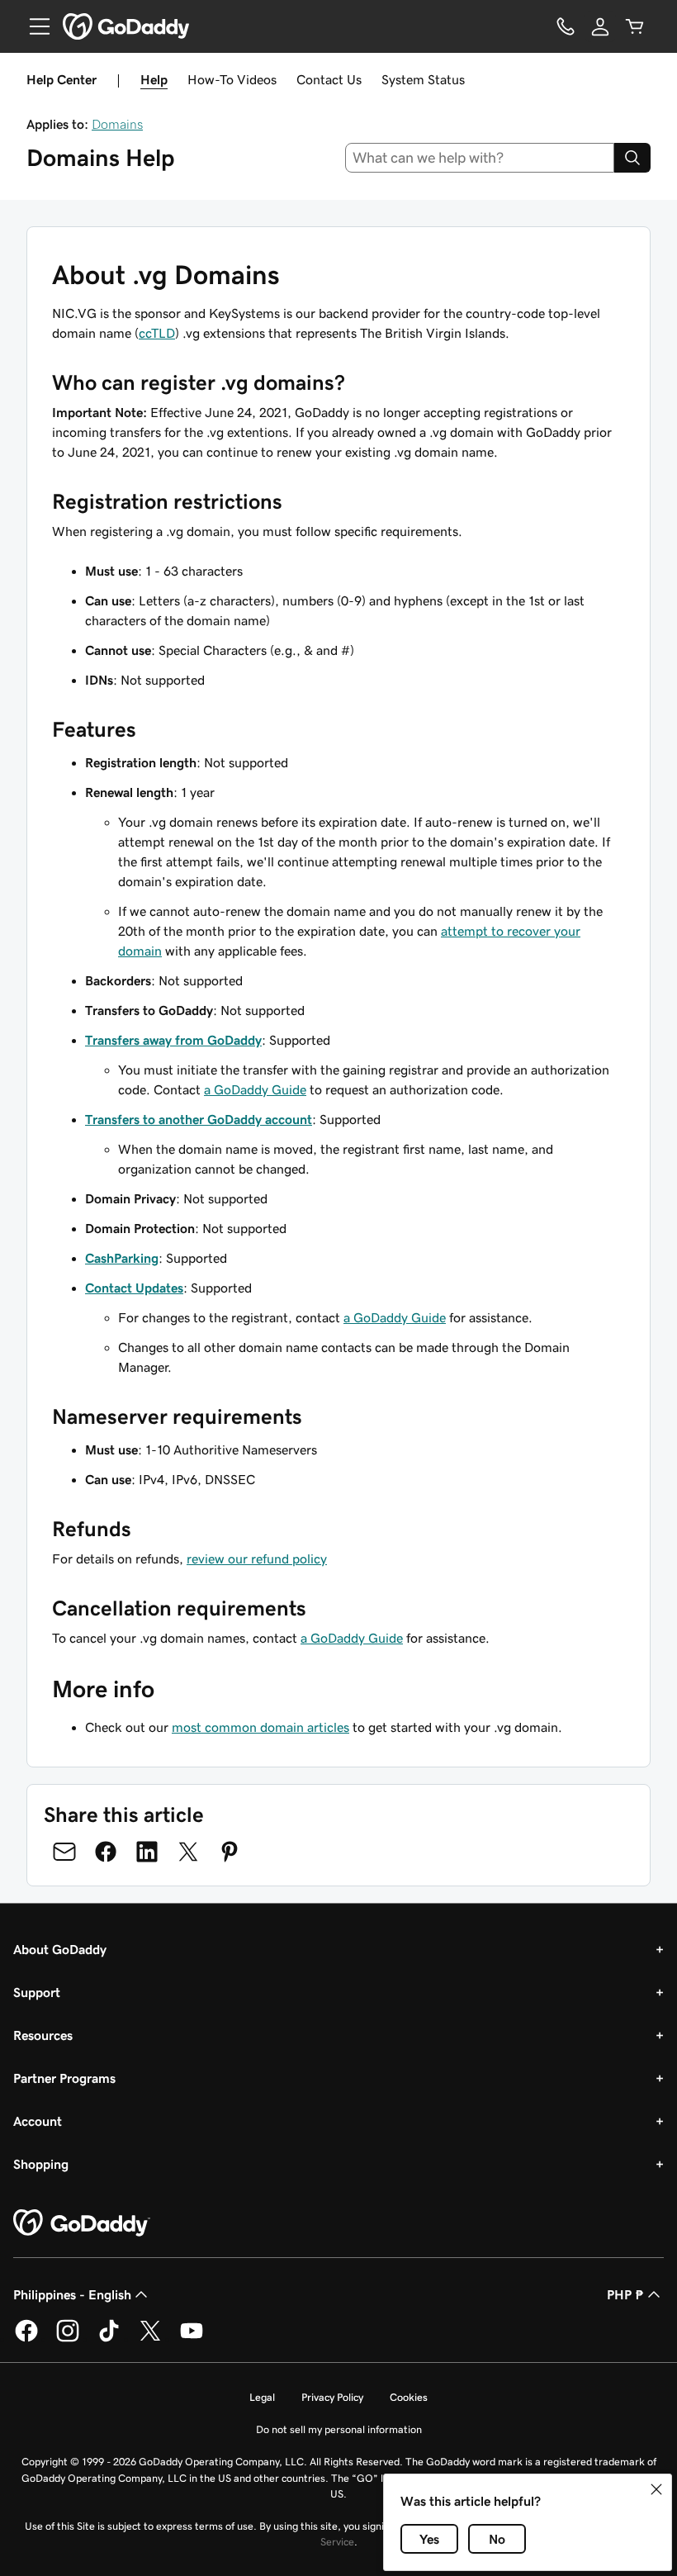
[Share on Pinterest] (230, 1852)
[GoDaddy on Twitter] (150, 2339)
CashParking (122, 1258)
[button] (656, 2489)
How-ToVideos (232, 79)
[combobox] (480, 158)
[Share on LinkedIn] (147, 1852)
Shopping (41, 2164)
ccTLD (157, 333)
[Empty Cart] (635, 26)
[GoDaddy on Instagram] (68, 2339)
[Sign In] (600, 26)
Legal (262, 2397)
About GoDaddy (60, 1949)
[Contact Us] (566, 26)
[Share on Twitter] (188, 1852)
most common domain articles (260, 1727)
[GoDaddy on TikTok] (109, 2339)
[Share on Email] (64, 1852)
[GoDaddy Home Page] (82, 2223)
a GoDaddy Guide (255, 1089)
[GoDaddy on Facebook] (26, 2339)
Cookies (409, 2397)
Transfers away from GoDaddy (173, 1040)
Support (37, 1992)
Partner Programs (64, 2078)
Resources (43, 2035)
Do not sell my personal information (339, 2429)
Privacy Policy (332, 2397)
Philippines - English (72, 2294)
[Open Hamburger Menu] (33, 26)
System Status (423, 79)
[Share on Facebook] (106, 1852)
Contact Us (329, 79)
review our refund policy (257, 1558)
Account (38, 2121)
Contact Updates (134, 1288)
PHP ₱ (625, 2294)
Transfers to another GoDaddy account (199, 1119)
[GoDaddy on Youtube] (192, 2339)
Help (154, 79)
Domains (117, 124)
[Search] (632, 158)
